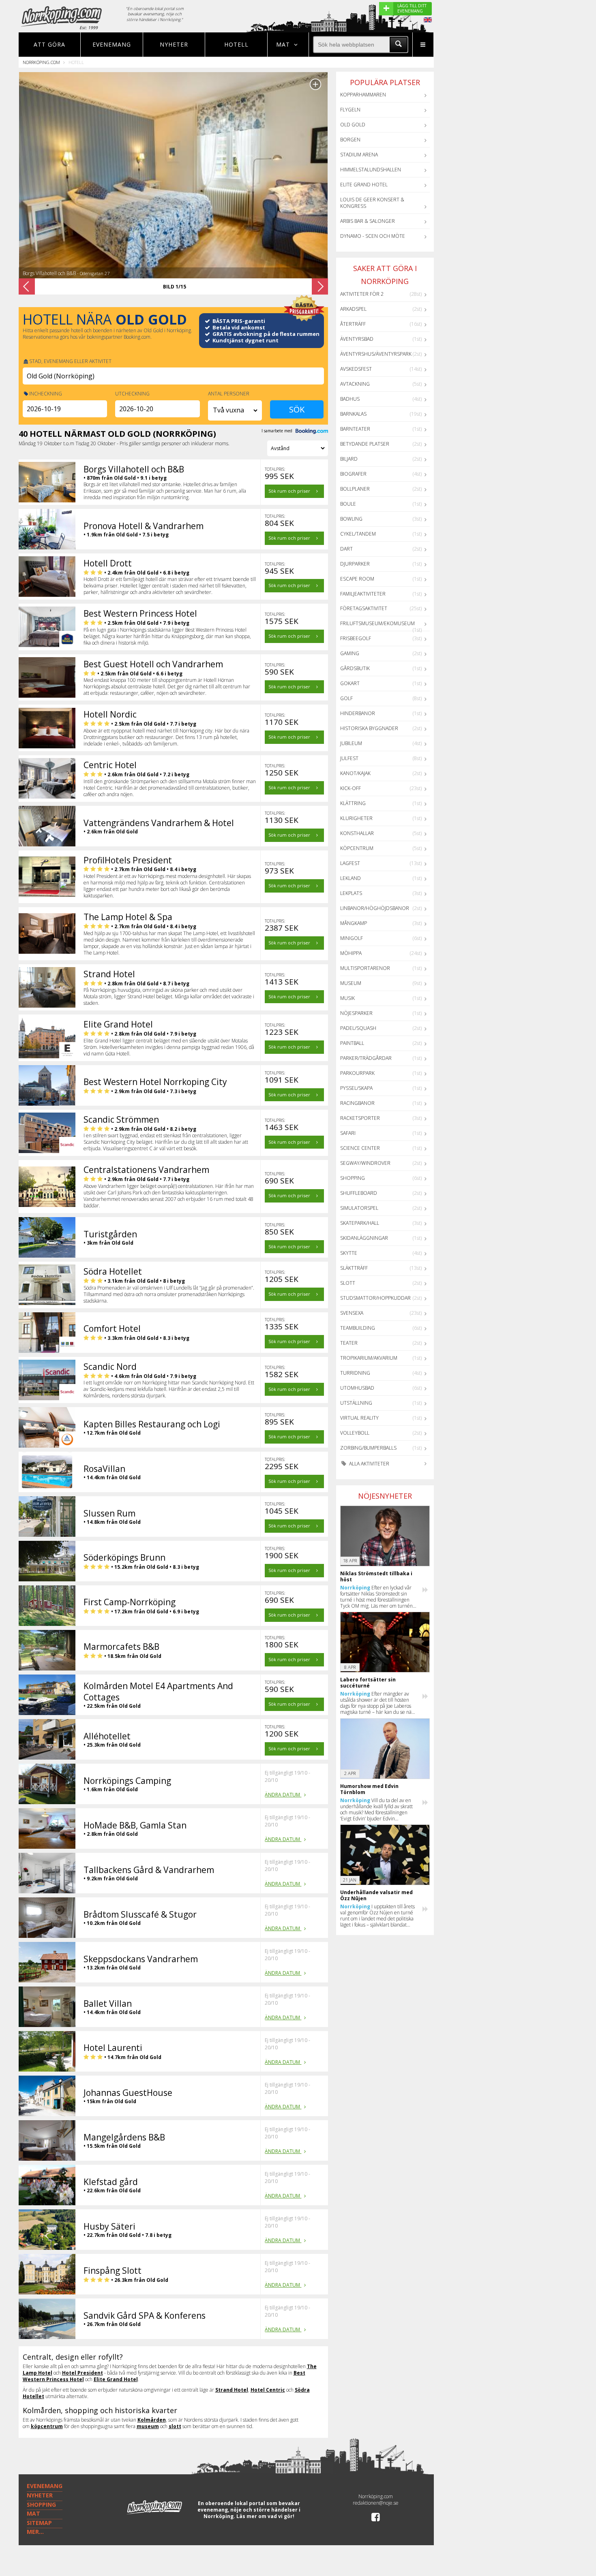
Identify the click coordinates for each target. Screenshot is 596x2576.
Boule (348, 504)
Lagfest (350, 863)
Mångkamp (354, 923)
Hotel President (83, 2373)
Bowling (351, 519)
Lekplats (351, 893)
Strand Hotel (232, 2390)
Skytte (349, 1253)
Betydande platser (365, 444)
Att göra (49, 44)
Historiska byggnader (369, 728)
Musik (347, 998)
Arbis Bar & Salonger (368, 221)
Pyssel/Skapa (356, 1088)
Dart (346, 549)
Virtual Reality (359, 1418)
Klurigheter (356, 818)
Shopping (353, 1178)
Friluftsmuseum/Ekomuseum (377, 623)
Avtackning (355, 384)
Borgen (350, 140)
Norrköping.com (41, 62)
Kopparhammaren (363, 95)
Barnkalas (353, 414)
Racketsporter (360, 1118)
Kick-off (351, 788)
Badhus (350, 399)
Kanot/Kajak (355, 773)
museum (148, 2426)
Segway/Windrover (365, 1163)
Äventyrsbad (357, 339)
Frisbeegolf (356, 638)
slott (175, 2426)
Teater (349, 1343)
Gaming (350, 653)
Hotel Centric (268, 2390)
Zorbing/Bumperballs (368, 1448)
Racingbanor (357, 1103)
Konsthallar (357, 833)
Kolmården (152, 2420)
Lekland (351, 878)
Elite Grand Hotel (116, 2379)
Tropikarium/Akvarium (369, 1358)
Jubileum (351, 743)
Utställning (356, 1403)
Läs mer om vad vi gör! (265, 2516)
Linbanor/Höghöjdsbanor (375, 908)
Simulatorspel (359, 1208)
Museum (351, 983)
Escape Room (357, 579)
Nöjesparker (356, 1013)
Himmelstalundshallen (371, 170)
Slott (348, 1283)
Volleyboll (355, 1433)
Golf (346, 698)
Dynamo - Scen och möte (373, 236)
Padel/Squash (358, 1028)
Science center (360, 1148)
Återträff (353, 324)
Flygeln (350, 110)
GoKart (350, 683)
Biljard (349, 459)
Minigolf (352, 938)
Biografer (353, 474)
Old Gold (353, 125)
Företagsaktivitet (364, 608)
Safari (348, 1133)
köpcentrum (47, 2426)
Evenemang (112, 44)
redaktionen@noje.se (376, 2503)
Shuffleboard (359, 1193)
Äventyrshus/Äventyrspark (376, 354)
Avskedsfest (356, 369)
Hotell (236, 44)
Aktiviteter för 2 (362, 294)
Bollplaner (355, 489)
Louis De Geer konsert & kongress (372, 203)
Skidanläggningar (364, 1238)
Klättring (353, 803)
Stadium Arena (359, 155)
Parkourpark (357, 1073)
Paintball (352, 1043)
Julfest (349, 758)
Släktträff (354, 1268)
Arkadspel (353, 309)
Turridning (355, 1373)
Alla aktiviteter (369, 1464)
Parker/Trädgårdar (366, 1058)
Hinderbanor (358, 713)
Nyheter (174, 44)
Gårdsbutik (355, 668)
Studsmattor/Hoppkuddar (375, 1298)
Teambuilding (358, 1328)
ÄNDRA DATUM (283, 1795)
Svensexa (352, 1313)
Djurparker (355, 564)
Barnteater (355, 429)
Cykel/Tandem (358, 534)
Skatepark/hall (360, 1223)
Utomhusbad (357, 1388)
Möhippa (351, 953)
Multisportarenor (365, 968)
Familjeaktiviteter (363, 594)
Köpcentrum (357, 848)
